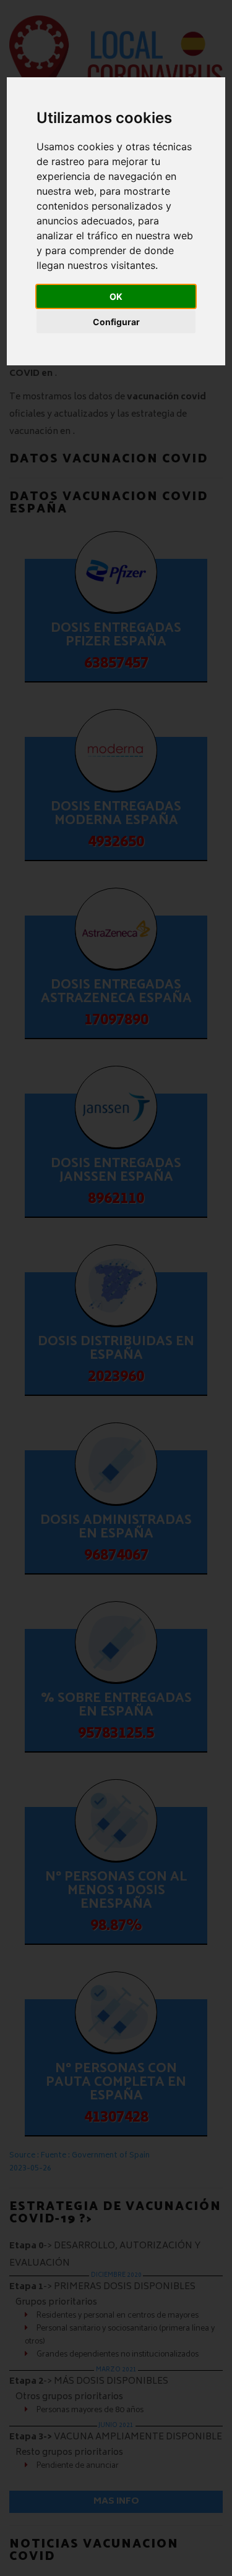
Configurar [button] (116, 322)
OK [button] (116, 296)
